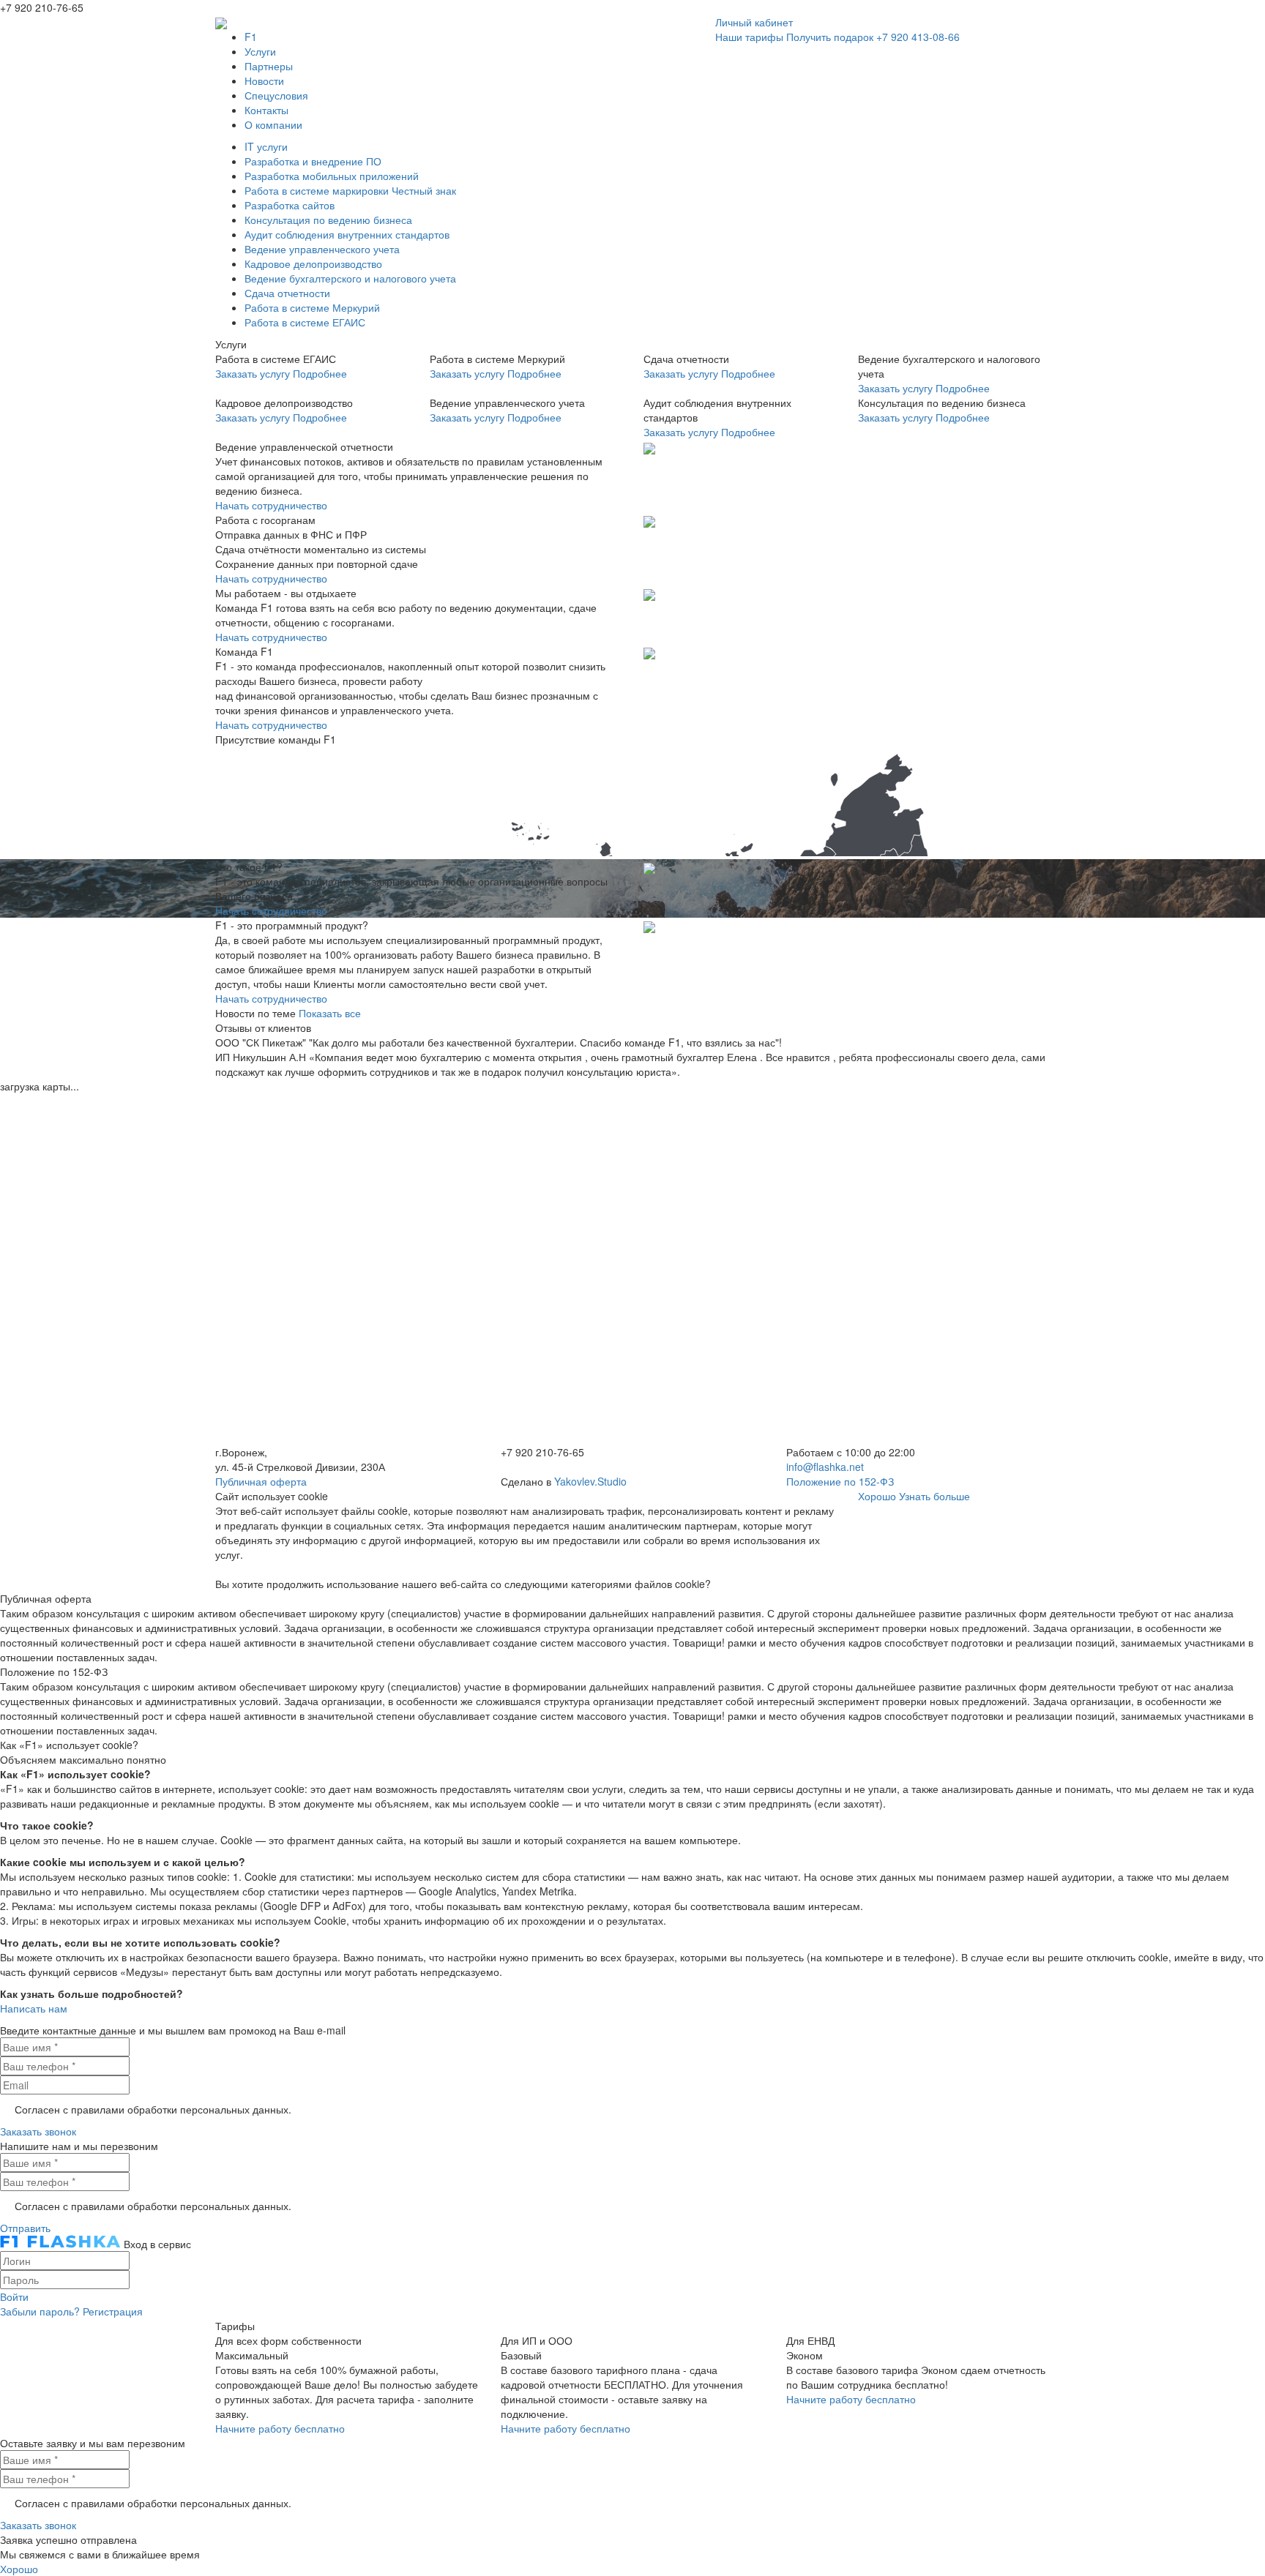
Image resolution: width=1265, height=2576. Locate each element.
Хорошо (877, 1496)
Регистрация (113, 2311)
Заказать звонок (38, 2131)
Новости (264, 80)
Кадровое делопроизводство (313, 263)
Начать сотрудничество (271, 505)
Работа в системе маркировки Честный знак (350, 190)
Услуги (260, 51)
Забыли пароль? (40, 2311)
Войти (14, 2296)
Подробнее (320, 373)
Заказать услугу (253, 373)
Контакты (266, 110)
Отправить (25, 2228)
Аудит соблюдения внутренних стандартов (347, 234)
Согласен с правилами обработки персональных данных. (153, 2109)
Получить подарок (830, 37)
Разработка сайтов (290, 205)
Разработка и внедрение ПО (313, 161)
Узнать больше (934, 1496)
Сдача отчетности (287, 293)
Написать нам (34, 2008)
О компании (273, 124)
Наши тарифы (749, 37)
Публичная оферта (261, 1481)
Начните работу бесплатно (280, 2428)
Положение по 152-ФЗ (840, 1481)
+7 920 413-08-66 (918, 37)
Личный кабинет (754, 22)
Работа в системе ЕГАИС (305, 322)
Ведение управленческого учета (322, 249)
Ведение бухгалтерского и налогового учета (350, 278)
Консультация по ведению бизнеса (328, 220)
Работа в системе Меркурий (312, 307)
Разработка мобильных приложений (332, 176)
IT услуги (266, 146)
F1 (251, 37)
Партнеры (269, 66)
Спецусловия (276, 95)
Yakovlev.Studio (590, 1481)
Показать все (330, 1013)
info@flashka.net (825, 1467)
